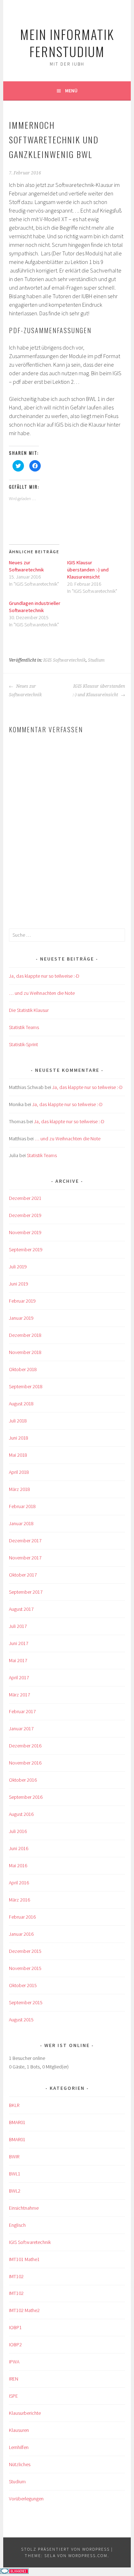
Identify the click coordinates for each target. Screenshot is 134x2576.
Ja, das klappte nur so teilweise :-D (44, 976)
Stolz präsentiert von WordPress (65, 2549)
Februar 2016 (22, 1917)
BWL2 (15, 2191)
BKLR (14, 2105)
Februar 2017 (22, 1711)
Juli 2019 (18, 1267)
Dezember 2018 (25, 1335)
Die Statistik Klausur (29, 1010)
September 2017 (26, 1592)
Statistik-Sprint (23, 1044)
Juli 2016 (18, 1831)
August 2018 (21, 1404)
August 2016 (21, 1814)
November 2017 (25, 1558)
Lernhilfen (19, 2447)
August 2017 (21, 1609)
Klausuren (19, 2430)
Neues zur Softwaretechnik (25, 691)
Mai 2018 (18, 1455)
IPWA (14, 2362)
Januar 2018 (21, 1523)
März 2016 (19, 1900)
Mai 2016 (18, 1865)
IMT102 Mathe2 (24, 2310)
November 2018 (25, 1352)
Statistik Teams (24, 1027)
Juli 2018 (18, 1421)
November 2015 (25, 1968)
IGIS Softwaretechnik (64, 660)
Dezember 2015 (25, 1951)
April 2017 (19, 1678)
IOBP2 (15, 2345)
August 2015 (21, 2020)
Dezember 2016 (25, 1746)
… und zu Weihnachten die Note (42, 993)
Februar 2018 (22, 1506)
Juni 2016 (19, 1848)
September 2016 (26, 1797)
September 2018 (26, 1386)
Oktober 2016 (23, 1780)
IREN (14, 2379)
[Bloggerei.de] (14, 2572)
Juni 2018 (19, 1438)
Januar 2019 (21, 1318)
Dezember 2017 (25, 1541)
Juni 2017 (19, 1643)
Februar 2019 (22, 1301)
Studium (96, 660)
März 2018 (19, 1489)
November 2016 (25, 1763)
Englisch (17, 2225)
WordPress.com (88, 2555)
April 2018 (19, 1472)
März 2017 (19, 1695)
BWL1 (15, 2174)
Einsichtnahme (24, 2208)
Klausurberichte (25, 2413)
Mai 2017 (18, 1660)
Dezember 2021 (25, 1198)
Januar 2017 (21, 1729)
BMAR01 (17, 2122)
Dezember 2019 (25, 1215)
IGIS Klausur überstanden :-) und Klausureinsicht (88, 570)
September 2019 (26, 1249)
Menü (71, 91)
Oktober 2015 (23, 1985)
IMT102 (16, 2276)
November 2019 (25, 1232)
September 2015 (26, 2002)
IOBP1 (15, 2327)
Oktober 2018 (23, 1369)
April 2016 (19, 1883)
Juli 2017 (18, 1626)
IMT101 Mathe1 (24, 2259)
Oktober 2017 (23, 1575)
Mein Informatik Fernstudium (67, 43)
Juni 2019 (19, 1284)
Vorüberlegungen (26, 2499)
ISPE (13, 2396)
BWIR (14, 2157)
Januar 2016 (21, 1934)
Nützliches (20, 2464)
